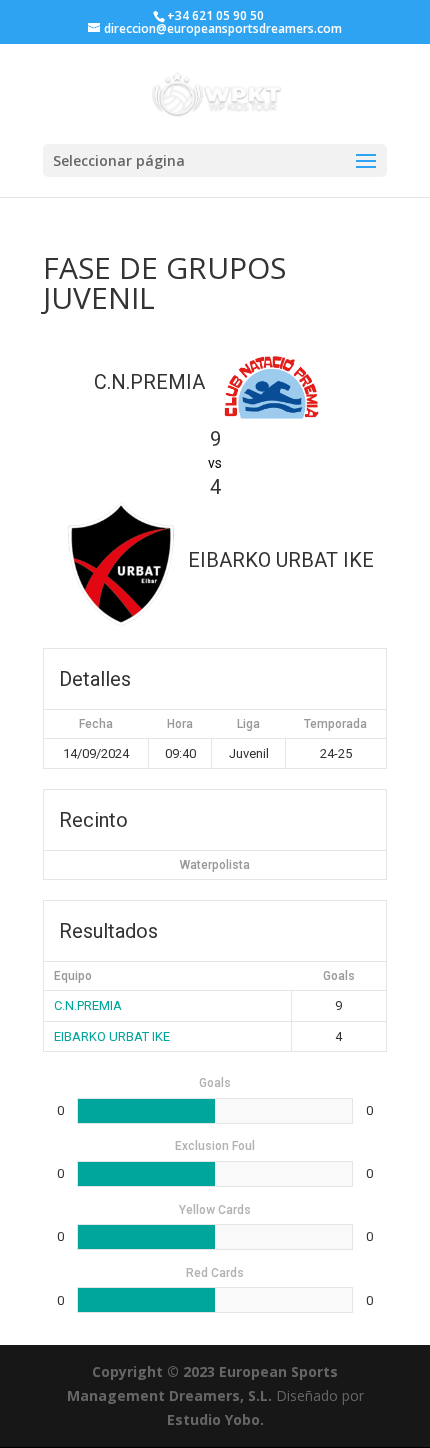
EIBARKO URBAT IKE (112, 1036)
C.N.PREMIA (88, 1005)
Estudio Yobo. (215, 1419)
